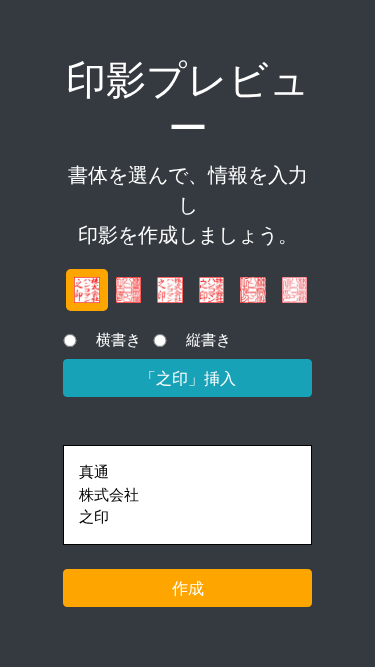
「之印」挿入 (188, 378)
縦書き (208, 339)
